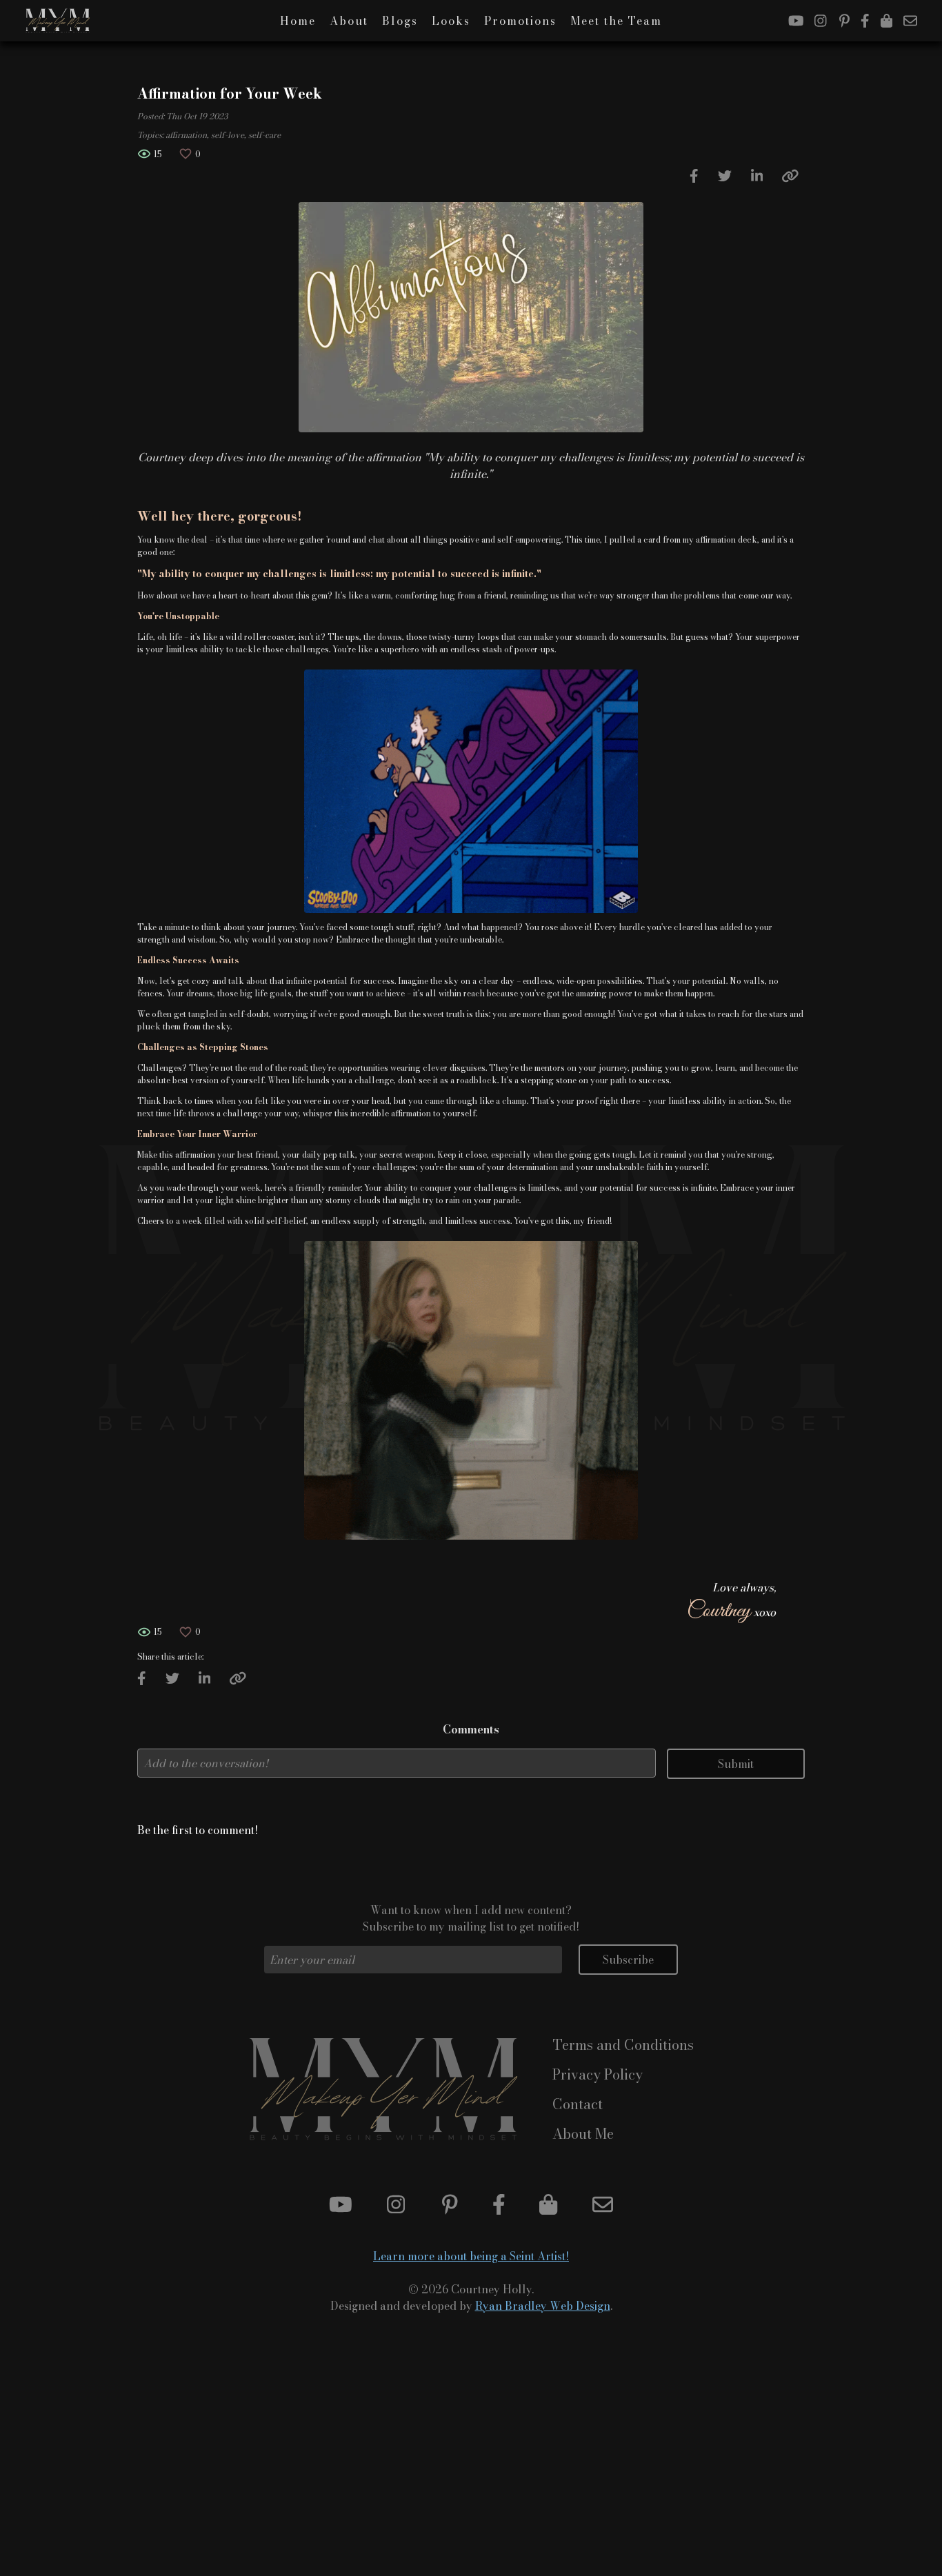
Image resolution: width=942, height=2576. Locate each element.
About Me (583, 2134)
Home (298, 21)
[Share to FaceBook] (694, 177)
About (349, 21)
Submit (736, 1764)
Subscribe (628, 1960)
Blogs (400, 21)
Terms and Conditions (623, 2045)
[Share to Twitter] (725, 177)
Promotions (520, 21)
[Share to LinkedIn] (757, 177)
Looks (451, 21)
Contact (578, 2104)
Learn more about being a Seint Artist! (471, 2256)
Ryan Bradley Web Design (543, 2306)
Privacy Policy (598, 2074)
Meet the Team (616, 21)
